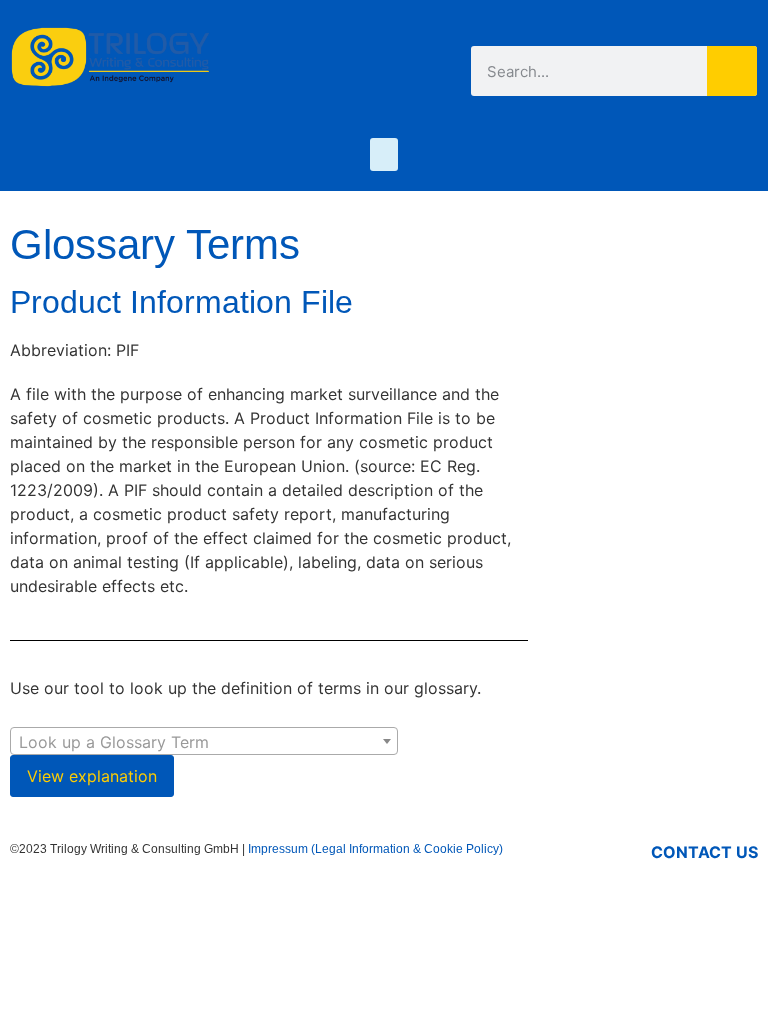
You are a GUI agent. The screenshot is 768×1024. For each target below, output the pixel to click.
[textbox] (204, 742)
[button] (384, 154)
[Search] (732, 71)
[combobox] (204, 741)
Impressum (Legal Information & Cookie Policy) (375, 849)
